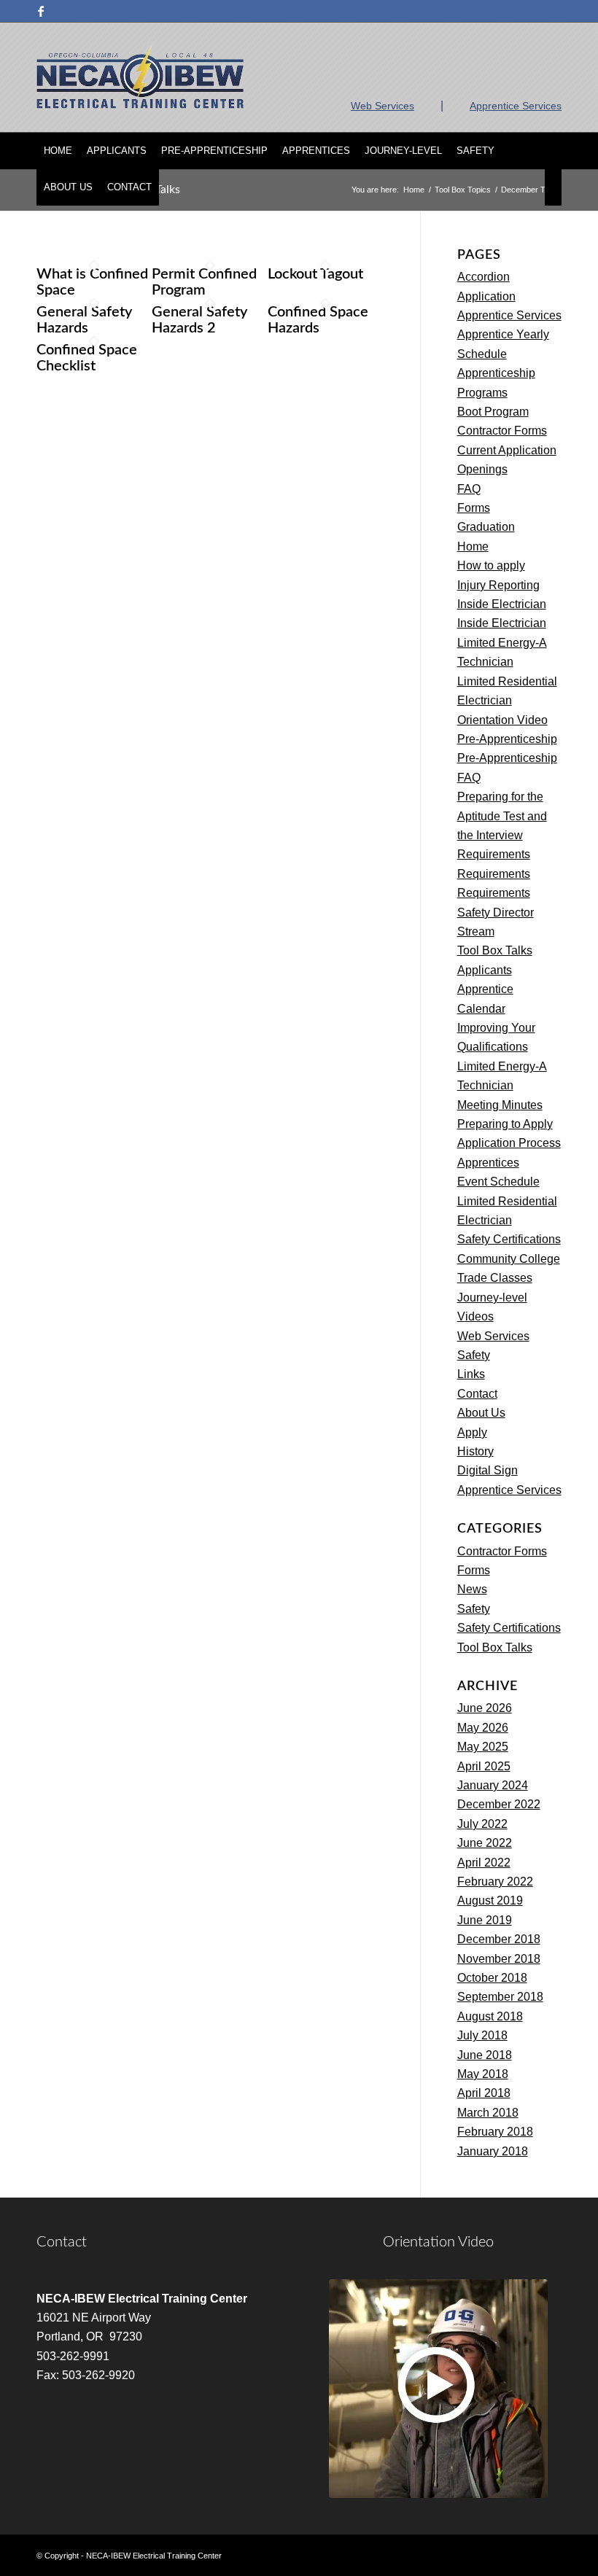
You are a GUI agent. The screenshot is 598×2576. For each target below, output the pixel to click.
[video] (438, 2389)
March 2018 (488, 2113)
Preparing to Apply (505, 1124)
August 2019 (490, 1900)
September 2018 (500, 1997)
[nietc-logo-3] (140, 77)
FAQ (469, 489)
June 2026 (485, 1708)
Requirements (494, 854)
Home (473, 546)
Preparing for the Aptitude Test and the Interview (502, 816)
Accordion (484, 277)
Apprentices (488, 1163)
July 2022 (482, 1824)
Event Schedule (498, 1182)
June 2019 (485, 1920)
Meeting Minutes (500, 1105)
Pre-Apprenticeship (507, 739)
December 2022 (499, 1804)
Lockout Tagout (315, 274)
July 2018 (482, 2035)
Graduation (486, 527)
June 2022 (485, 1843)
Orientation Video (502, 720)
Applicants (485, 970)
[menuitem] (58, 151)
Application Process (509, 1143)
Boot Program (493, 412)
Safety (474, 1355)
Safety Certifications (509, 1239)
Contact (477, 1394)
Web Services (383, 106)
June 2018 (485, 2055)
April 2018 (484, 2093)
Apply (472, 1432)
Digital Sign (488, 1470)
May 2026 (483, 1728)
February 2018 (495, 2132)
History (475, 1451)
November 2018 (499, 1959)
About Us (481, 1413)
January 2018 (493, 2151)
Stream (476, 931)
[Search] (553, 187)
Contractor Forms (502, 431)
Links (471, 1374)
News (472, 1589)
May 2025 (483, 1747)
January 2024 (493, 1785)
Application (486, 296)
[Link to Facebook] (41, 11)
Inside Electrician (502, 604)
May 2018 (483, 2074)
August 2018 (490, 2016)
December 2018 (499, 1939)
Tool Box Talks (495, 950)
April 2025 (484, 1766)
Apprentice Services (516, 106)
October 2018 (492, 1978)
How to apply (491, 565)
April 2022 (484, 1863)
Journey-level (492, 1297)
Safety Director (496, 913)
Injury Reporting (498, 585)
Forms (474, 508)
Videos (475, 1316)
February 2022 (495, 1882)
